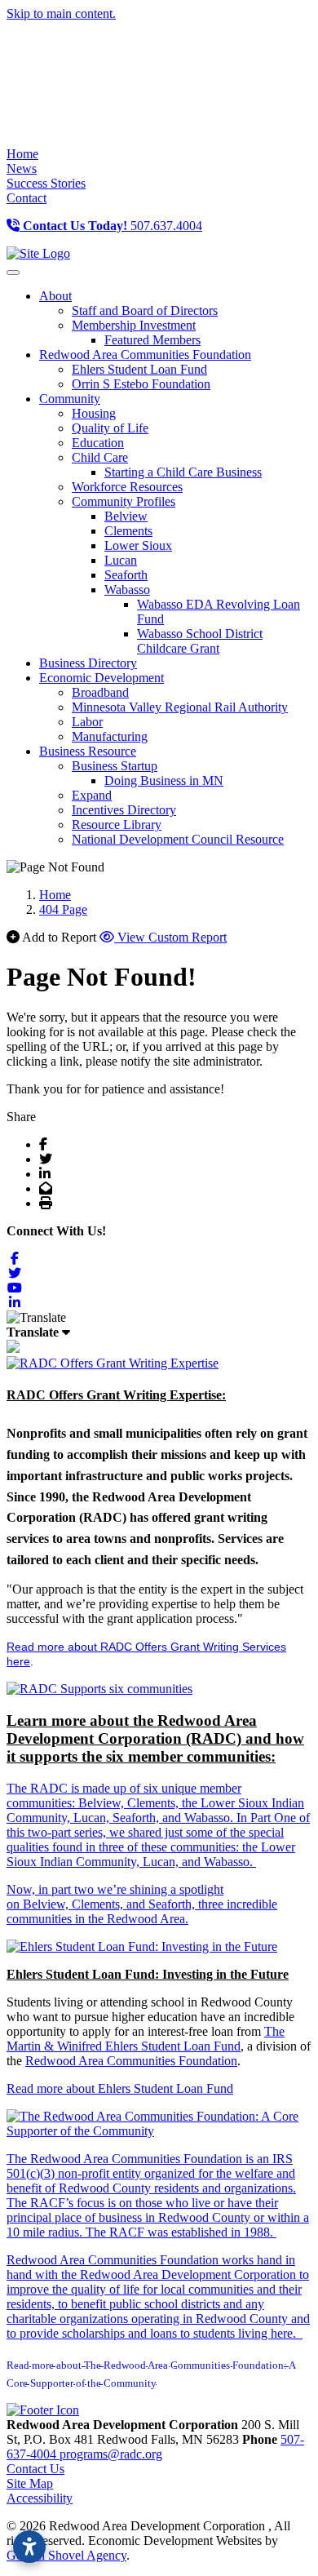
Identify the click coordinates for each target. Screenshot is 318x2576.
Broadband (100, 692)
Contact (26, 198)
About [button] (55, 296)
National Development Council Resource (178, 839)
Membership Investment (134, 325)
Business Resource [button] (88, 751)
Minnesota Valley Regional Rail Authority (180, 707)
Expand (92, 795)
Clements (128, 531)
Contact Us (35, 2469)
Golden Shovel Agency (66, 2555)
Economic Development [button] (102, 678)
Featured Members (152, 340)
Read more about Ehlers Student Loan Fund (120, 2088)
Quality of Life (110, 428)
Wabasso (127, 590)
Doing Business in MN (164, 780)
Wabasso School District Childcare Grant (200, 641)
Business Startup (115, 766)
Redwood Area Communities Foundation (131, 2061)
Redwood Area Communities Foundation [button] (145, 355)
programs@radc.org (111, 2454)
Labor (87, 722)
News (22, 168)
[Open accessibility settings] (29, 2547)
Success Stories (46, 183)
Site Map (30, 2483)
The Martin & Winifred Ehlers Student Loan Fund (146, 2039)
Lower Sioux (138, 545)
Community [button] (70, 399)
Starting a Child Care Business (183, 472)
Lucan (121, 560)
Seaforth (126, 575)
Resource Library (117, 825)
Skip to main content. (61, 13)
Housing (94, 413)
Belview (126, 516)
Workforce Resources (127, 487)
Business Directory (88, 663)
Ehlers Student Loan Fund (139, 369)
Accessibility (40, 2498)
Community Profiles (124, 501)
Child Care (100, 457)
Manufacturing (110, 736)
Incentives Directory (124, 810)
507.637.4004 (113, 226)
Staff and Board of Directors (145, 310)
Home (22, 154)
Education (98, 443)
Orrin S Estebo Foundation (141, 384)
